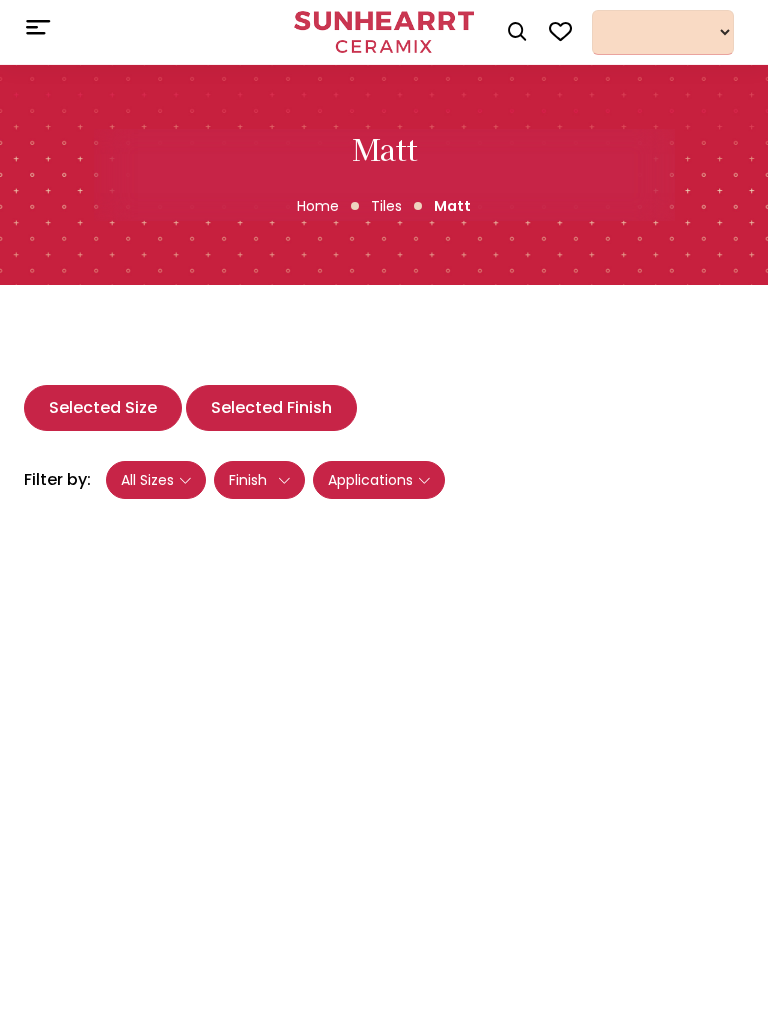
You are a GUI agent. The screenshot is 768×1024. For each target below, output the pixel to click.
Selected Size (103, 407)
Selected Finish (271, 407)
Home (318, 206)
